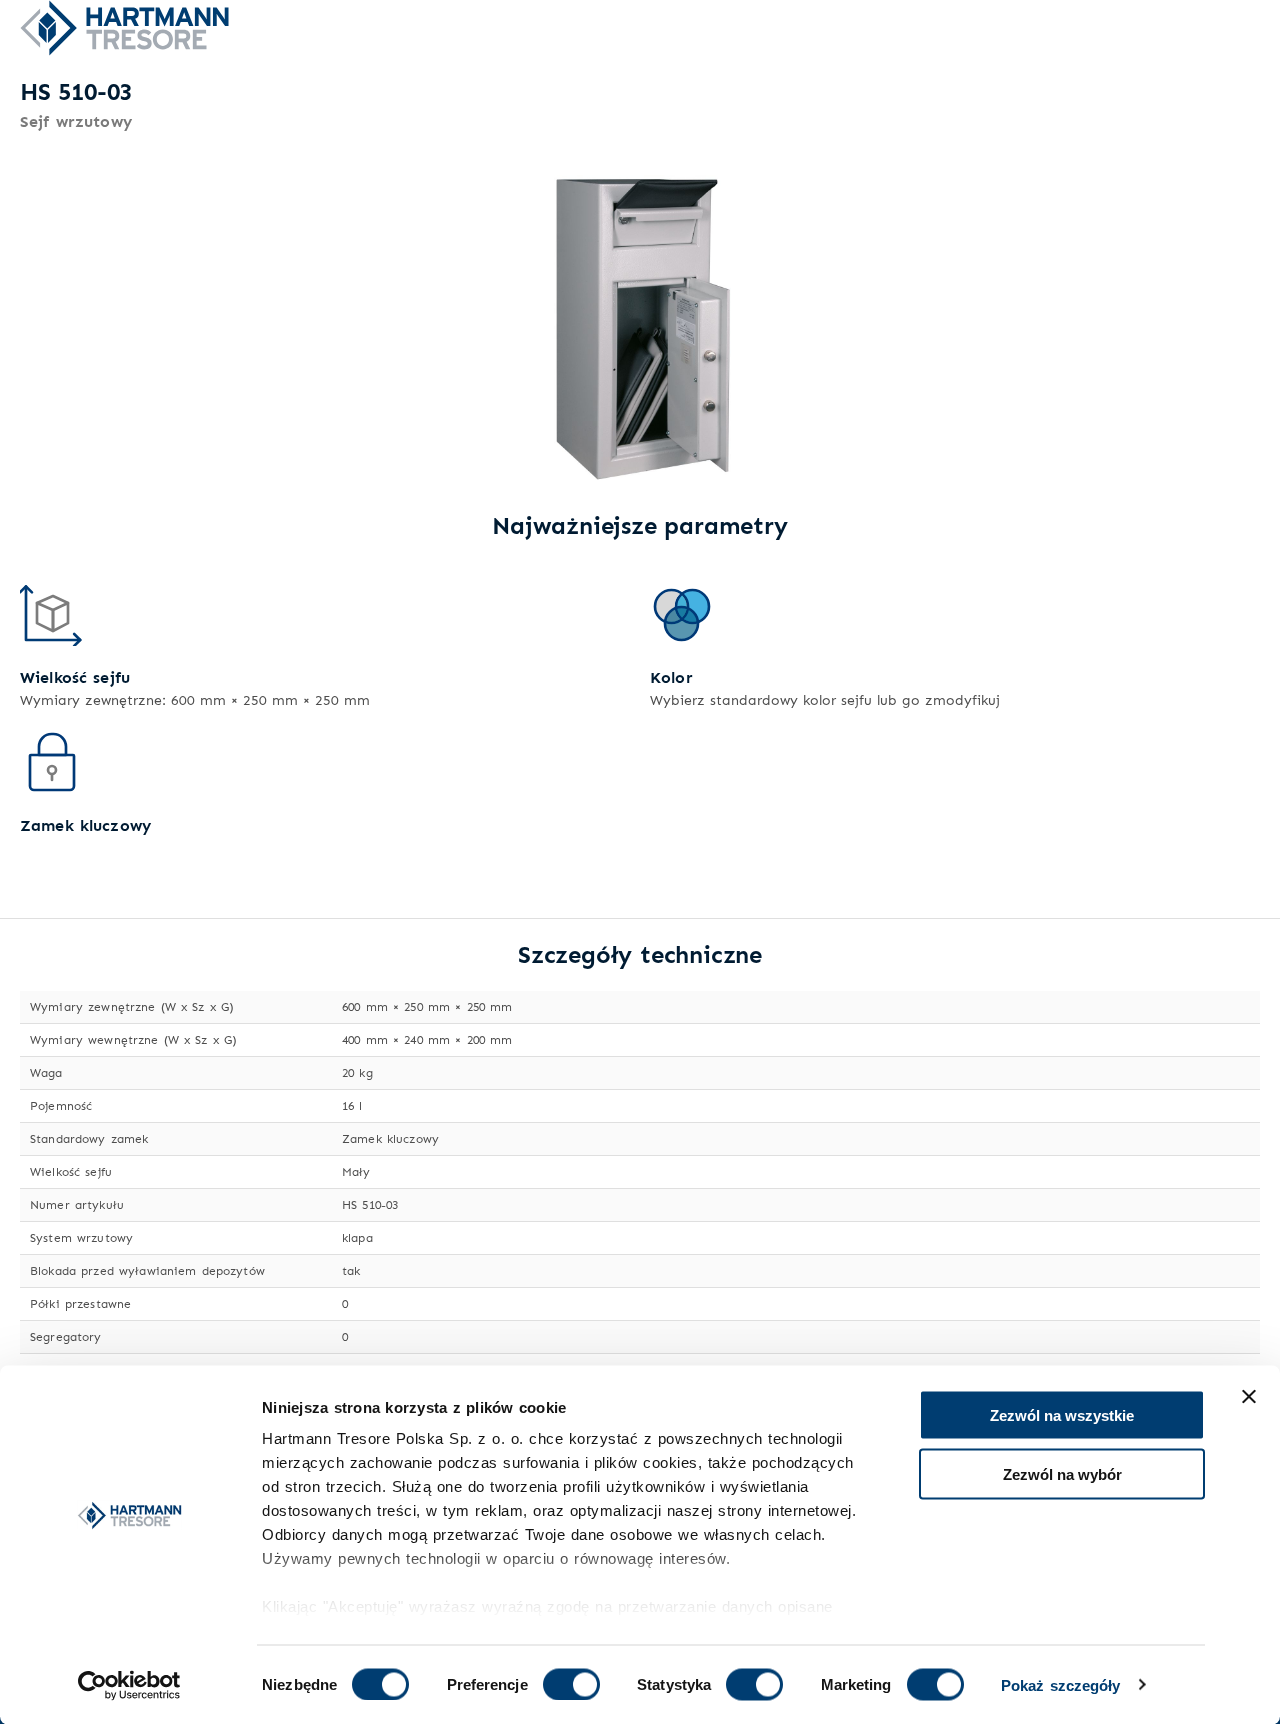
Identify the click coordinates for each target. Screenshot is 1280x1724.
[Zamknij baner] (1249, 1397)
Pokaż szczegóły (1061, 1684)
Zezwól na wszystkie (1062, 1415)
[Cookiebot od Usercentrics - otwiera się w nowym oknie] (129, 1685)
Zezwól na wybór (1062, 1473)
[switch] (571, 1684)
